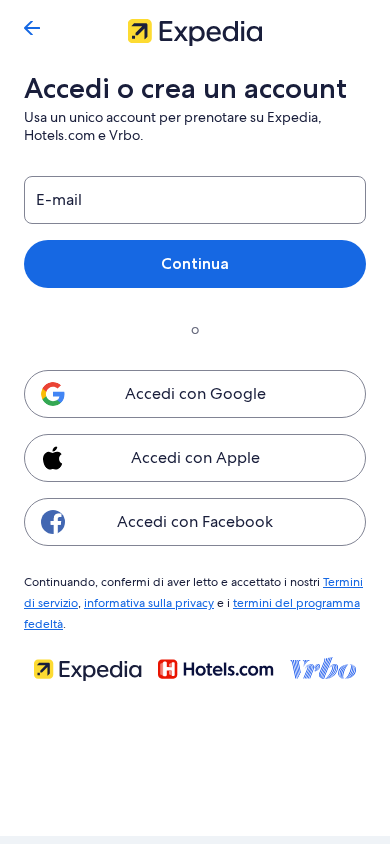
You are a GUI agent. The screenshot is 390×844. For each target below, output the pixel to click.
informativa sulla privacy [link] (149, 603)
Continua (195, 263)
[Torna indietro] (32, 28)
